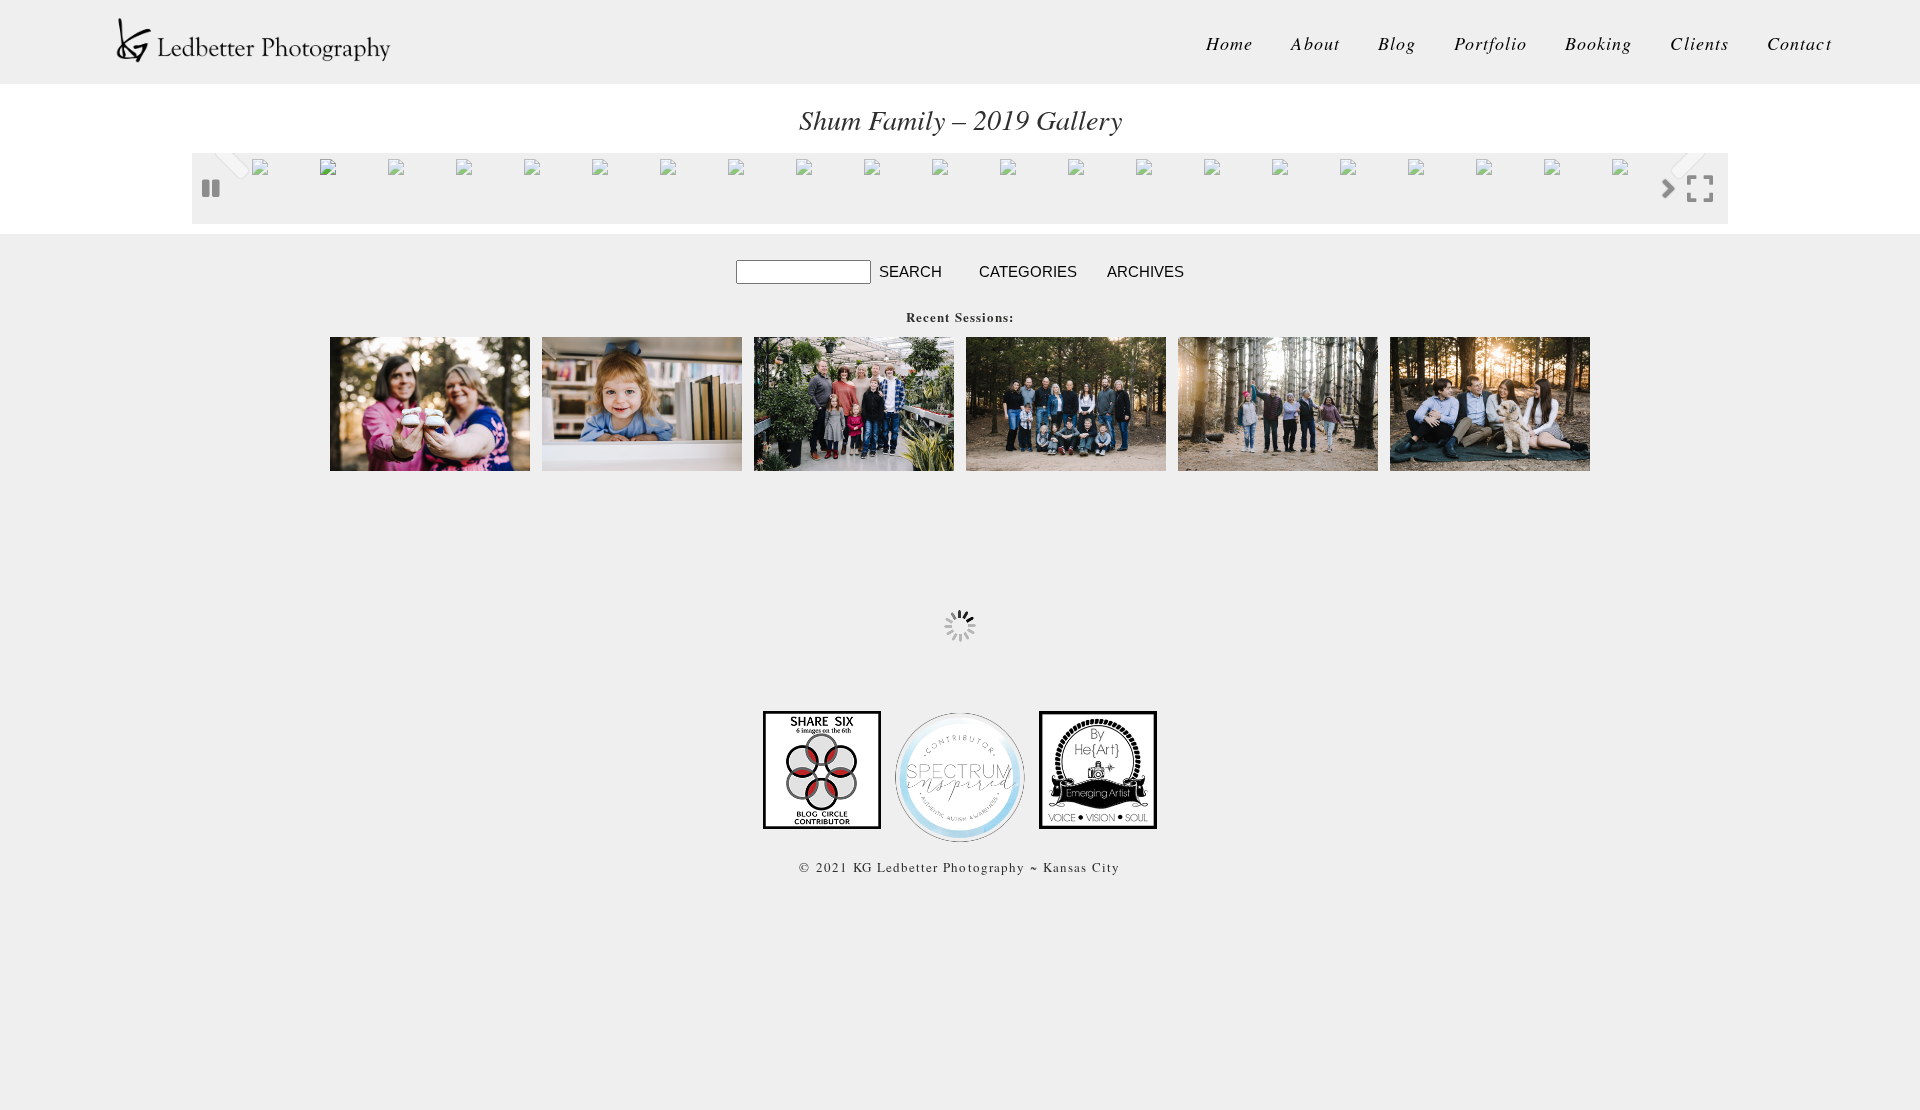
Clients (1699, 43)
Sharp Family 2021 (1277, 406)
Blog (1397, 43)
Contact (1799, 43)
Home (1229, 43)
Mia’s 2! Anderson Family (641, 406)
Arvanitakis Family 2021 (1489, 406)
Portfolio (1490, 43)
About (1315, 43)
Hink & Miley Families (853, 406)
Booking (1599, 43)
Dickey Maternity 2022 (429, 406)
